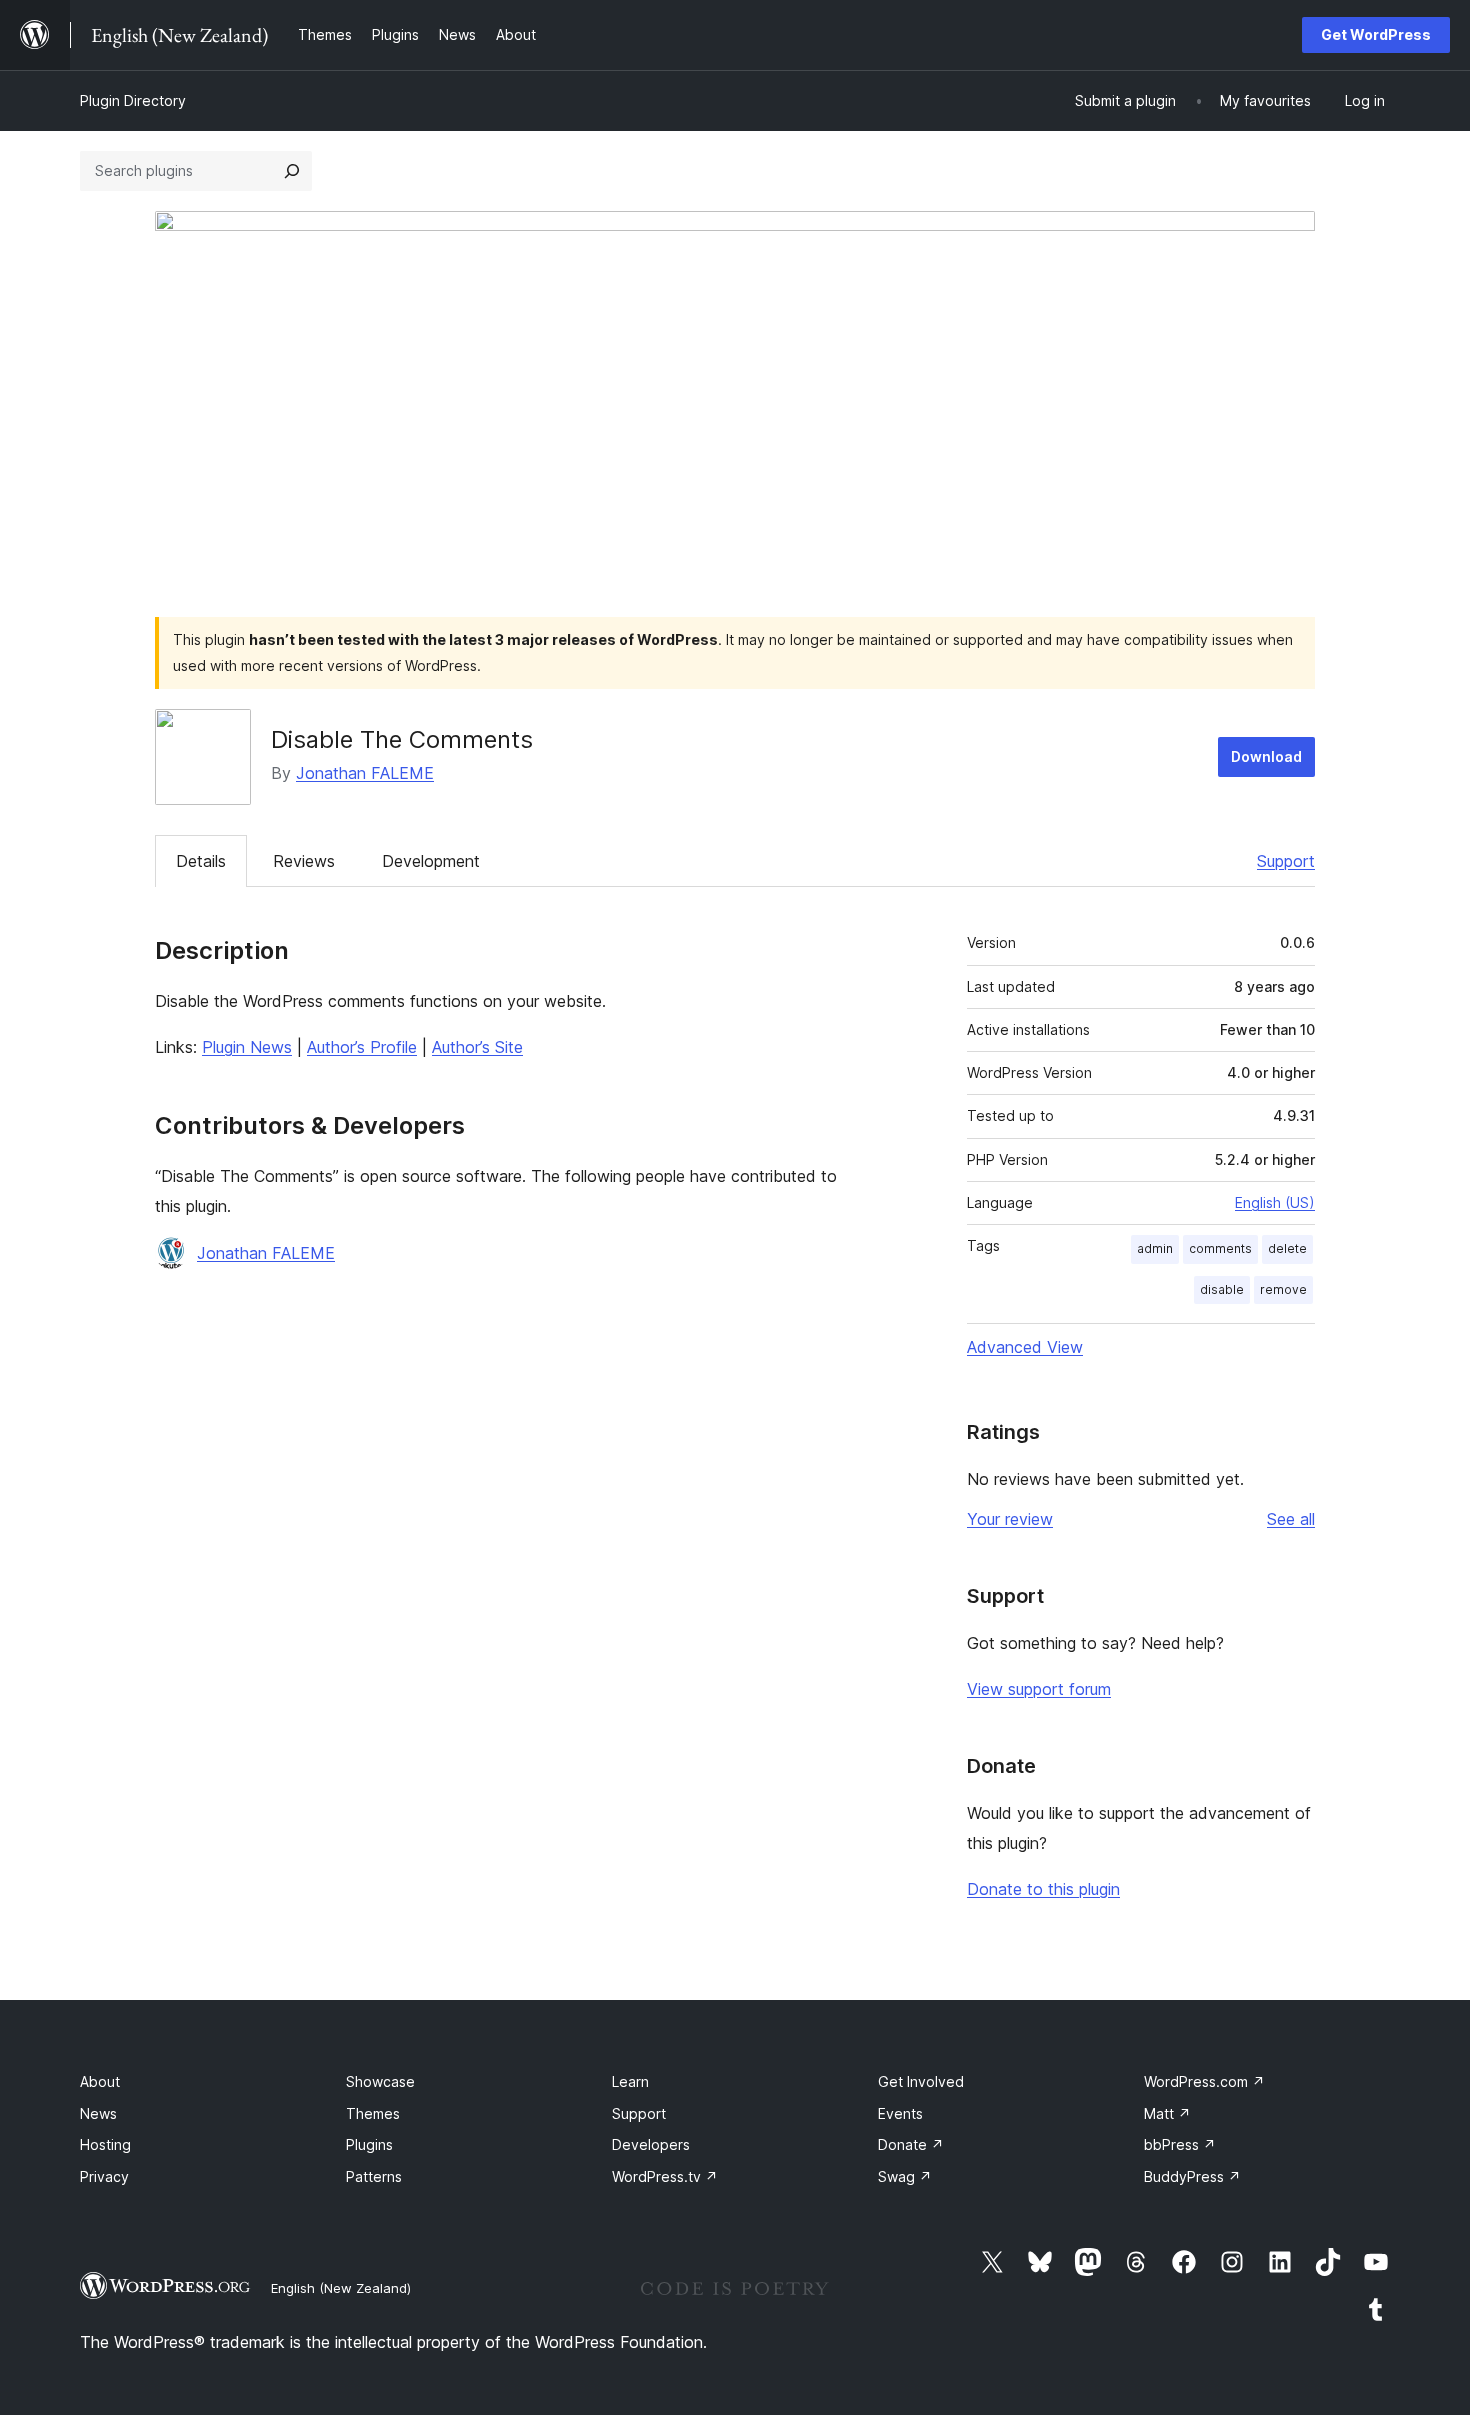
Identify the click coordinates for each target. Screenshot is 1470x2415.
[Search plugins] (292, 171)
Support (1286, 861)
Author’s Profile (362, 1047)
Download (1266, 756)
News (98, 2113)
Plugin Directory (133, 100)
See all (1291, 1519)
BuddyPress (1192, 2176)
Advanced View (1025, 1347)
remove (1283, 1289)
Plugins (369, 2144)
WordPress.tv (665, 2176)
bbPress (1180, 2144)
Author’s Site (477, 1047)
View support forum (1039, 1689)
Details (201, 861)
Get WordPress (1376, 34)
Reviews (304, 861)
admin (1155, 1248)
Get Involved (921, 2081)
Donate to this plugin (1043, 1889)
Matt (1167, 2113)
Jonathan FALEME (365, 773)
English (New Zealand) (341, 2288)
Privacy (104, 2176)
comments (1220, 1248)
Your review (1010, 1519)
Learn (630, 2081)
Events (900, 2113)
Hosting (105, 2144)
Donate (911, 2144)
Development (431, 861)
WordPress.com (1204, 2081)
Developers (651, 2144)
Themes (373, 2113)
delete (1287, 1248)
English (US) (1275, 1202)
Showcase (380, 2081)
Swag (905, 2176)
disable (1222, 1289)
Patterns (374, 2176)
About (100, 2081)
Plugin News (247, 1047)
